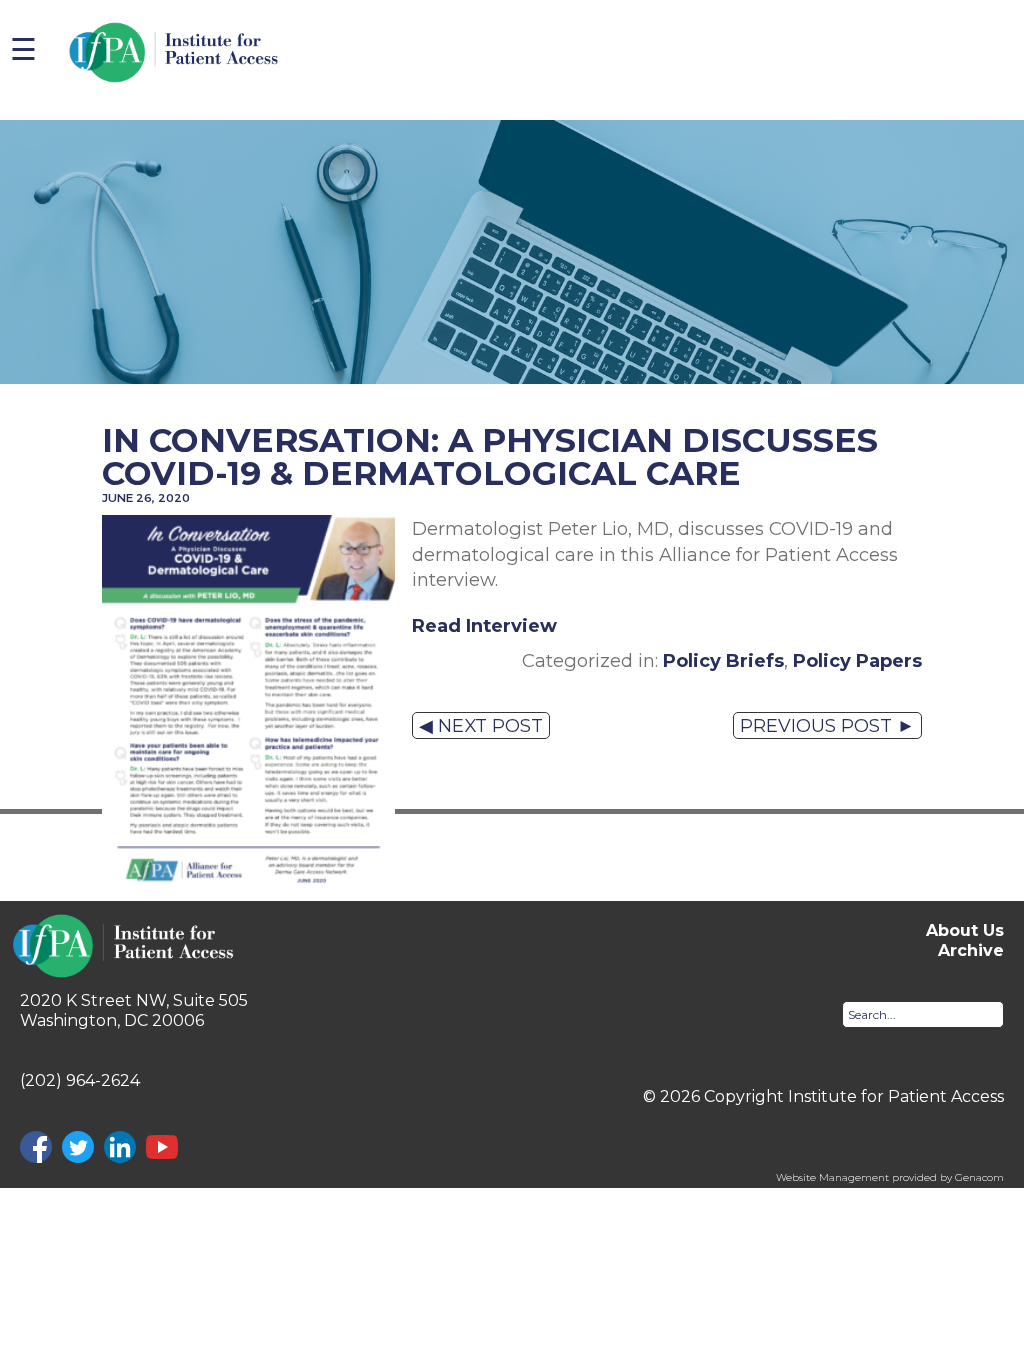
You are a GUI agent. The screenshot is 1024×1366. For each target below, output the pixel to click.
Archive (971, 950)
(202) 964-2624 (80, 1080)
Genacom (979, 1177)
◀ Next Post (481, 725)
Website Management (832, 1177)
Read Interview (484, 625)
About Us (965, 930)
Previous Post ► (827, 725)
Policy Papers (857, 660)
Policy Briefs (723, 660)
